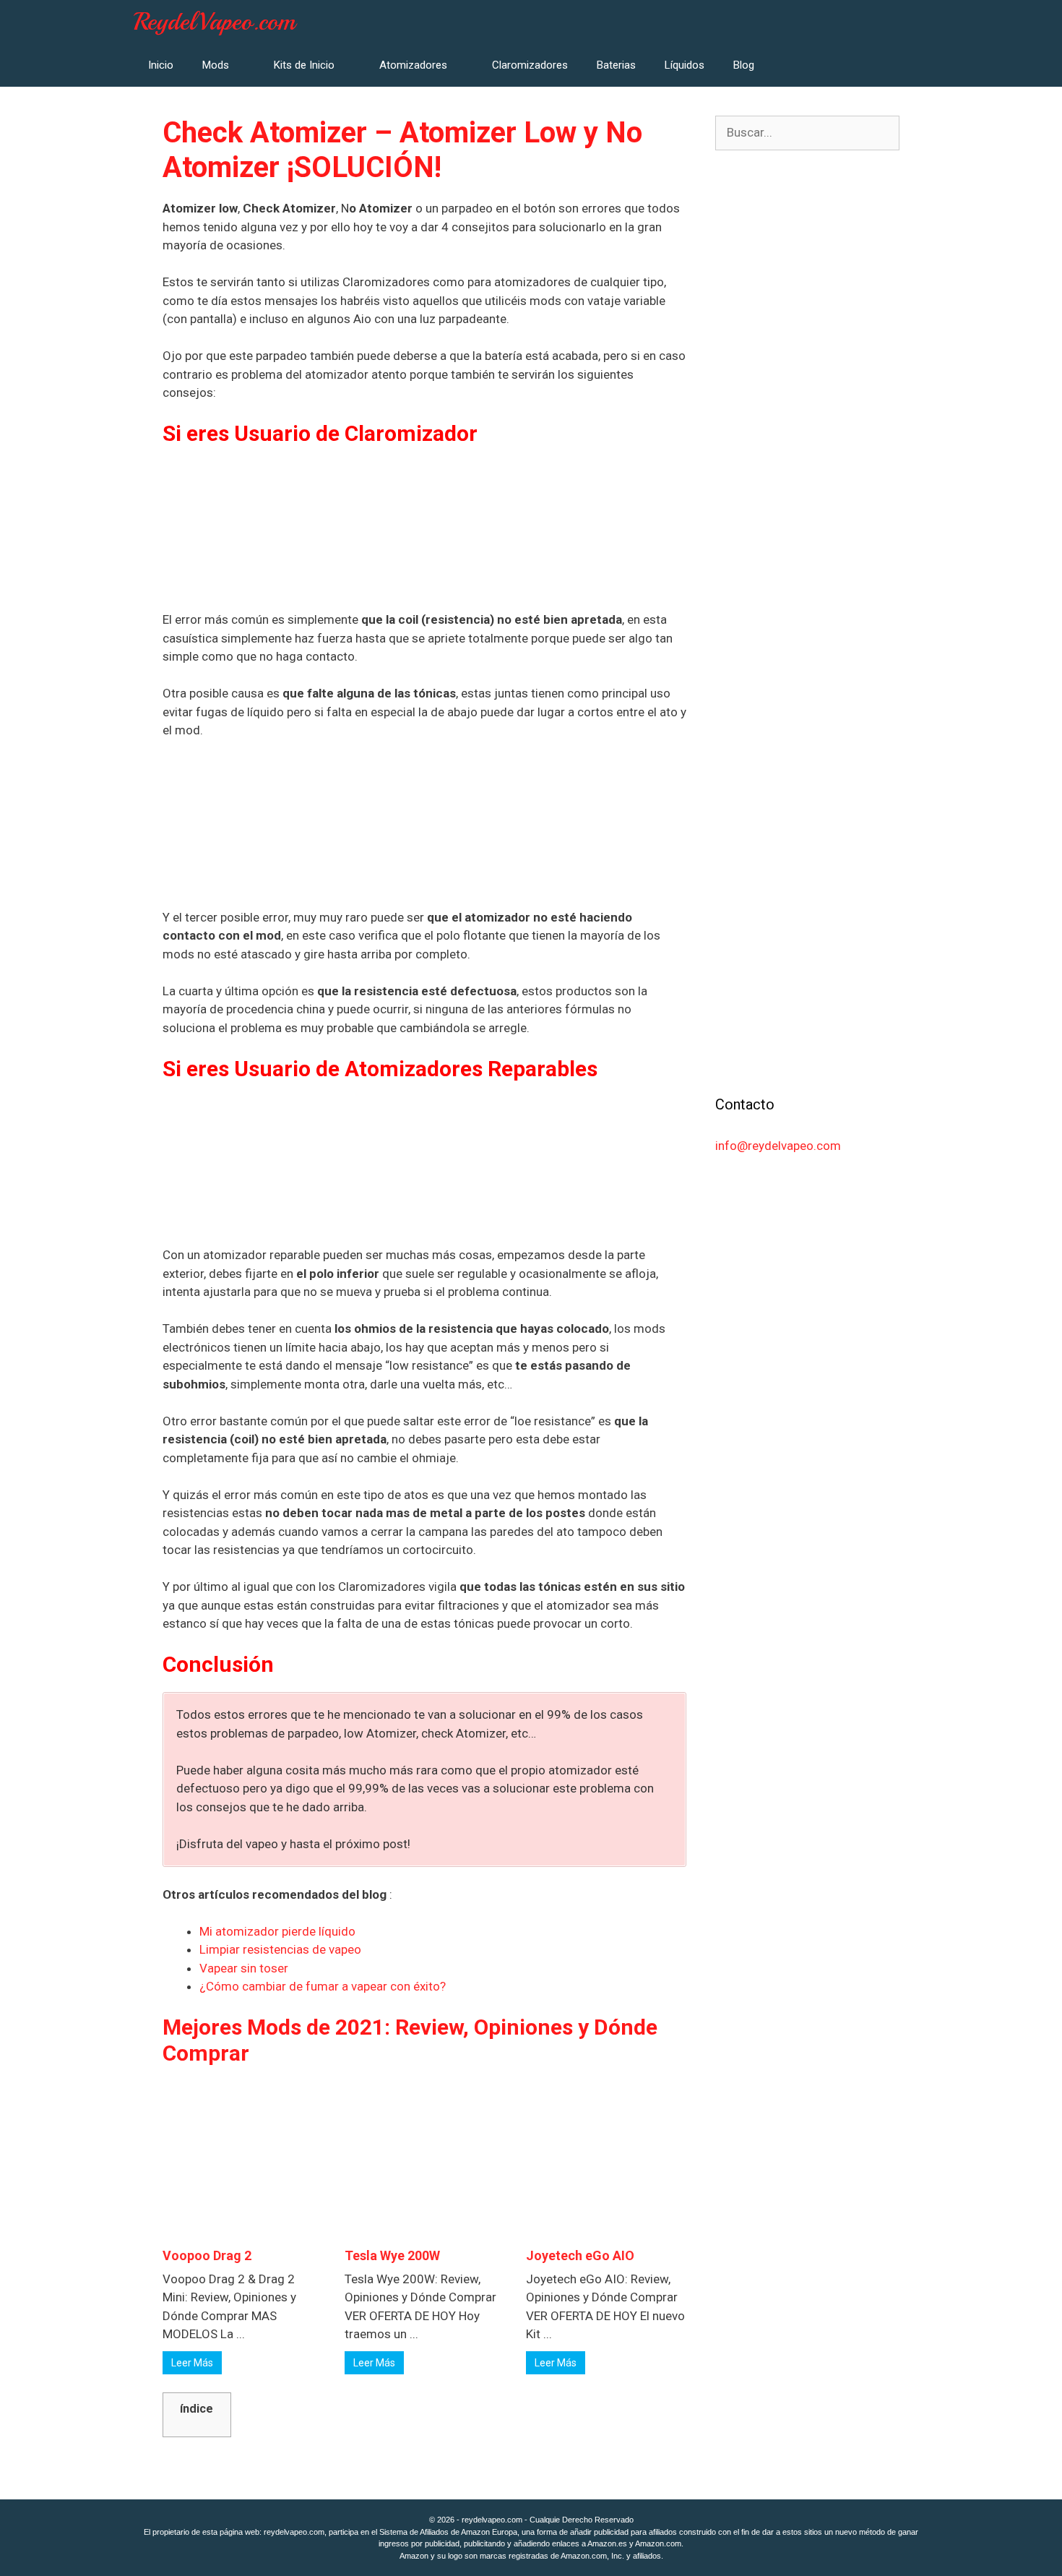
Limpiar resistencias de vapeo (280, 1949)
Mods (216, 65)
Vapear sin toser (244, 1968)
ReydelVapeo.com (215, 22)
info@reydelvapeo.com (778, 1146)
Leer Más (192, 2363)
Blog (744, 65)
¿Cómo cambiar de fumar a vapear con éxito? (323, 1986)
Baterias (616, 65)
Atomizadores (413, 65)
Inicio (161, 65)
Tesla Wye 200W (392, 2255)
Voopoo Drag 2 (207, 2255)
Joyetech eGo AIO (580, 2255)
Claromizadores (530, 65)
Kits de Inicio (304, 65)
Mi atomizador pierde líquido (277, 1931)
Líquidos (685, 65)
